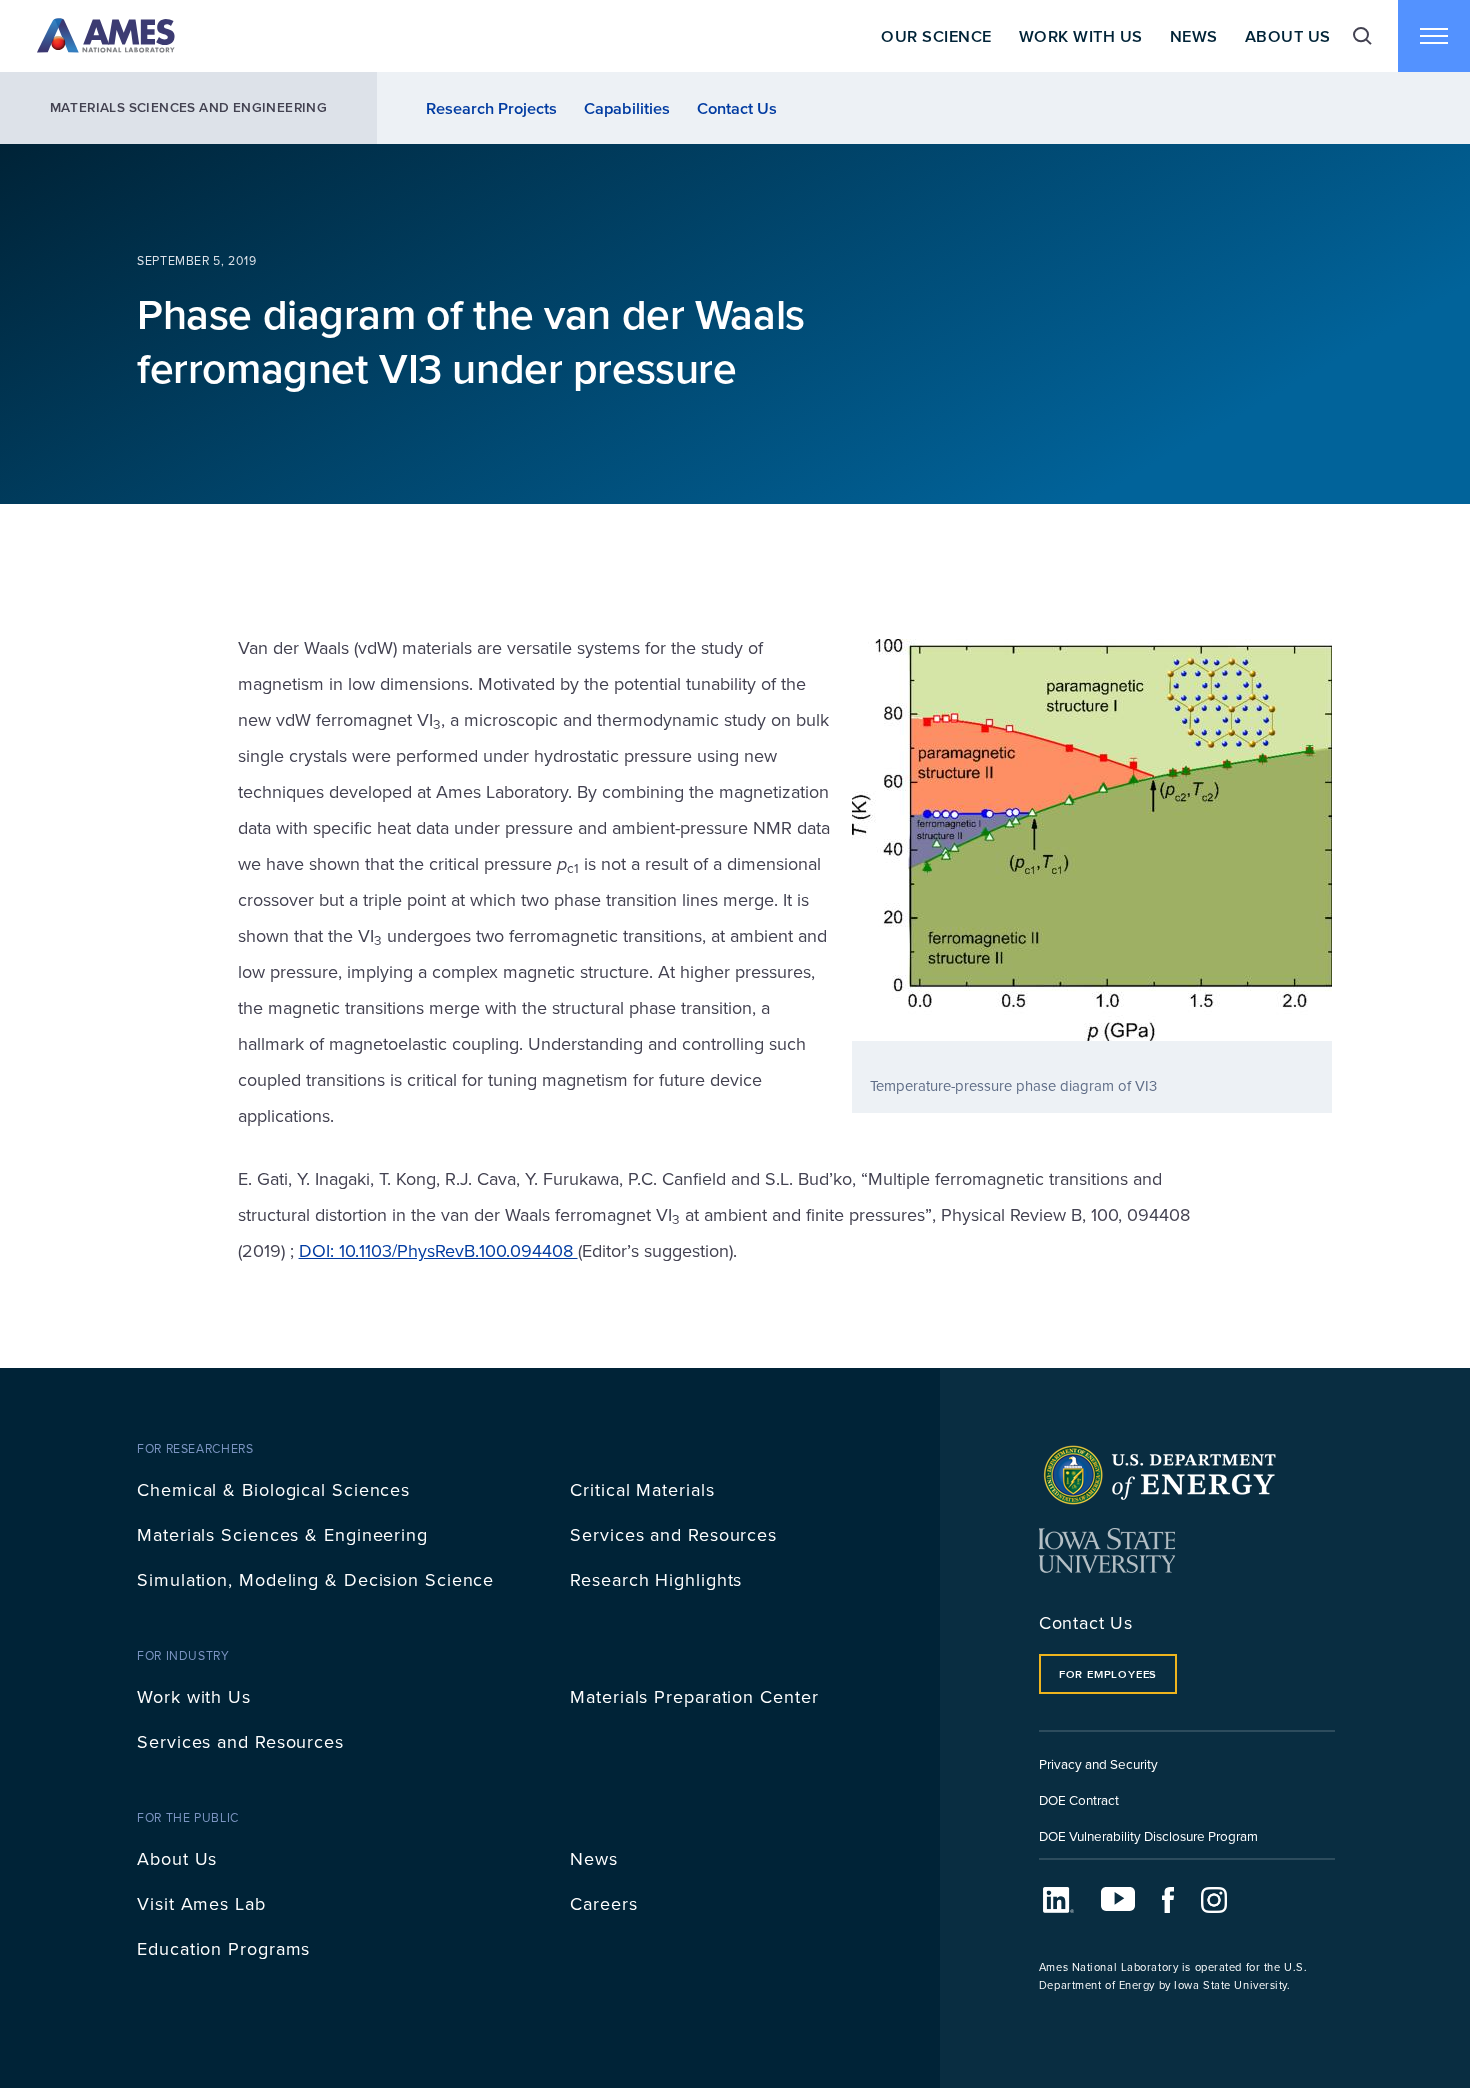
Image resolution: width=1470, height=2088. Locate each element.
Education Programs (223, 1948)
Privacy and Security (1098, 1763)
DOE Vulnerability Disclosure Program (1148, 1835)
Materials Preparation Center (694, 1696)
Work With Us (1081, 36)
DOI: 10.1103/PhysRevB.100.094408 (438, 1250)
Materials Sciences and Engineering (189, 107)
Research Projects (491, 108)
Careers (603, 1903)
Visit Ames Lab (201, 1903)
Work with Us (194, 1696)
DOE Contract (1079, 1799)
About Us (1288, 36)
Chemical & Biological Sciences (273, 1489)
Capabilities (627, 108)
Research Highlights (656, 1579)
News (1194, 36)
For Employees (1108, 1674)
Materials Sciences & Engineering (282, 1534)
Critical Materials (642, 1489)
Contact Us (737, 108)
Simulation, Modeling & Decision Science (315, 1579)
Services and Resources (673, 1534)
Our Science (936, 36)
